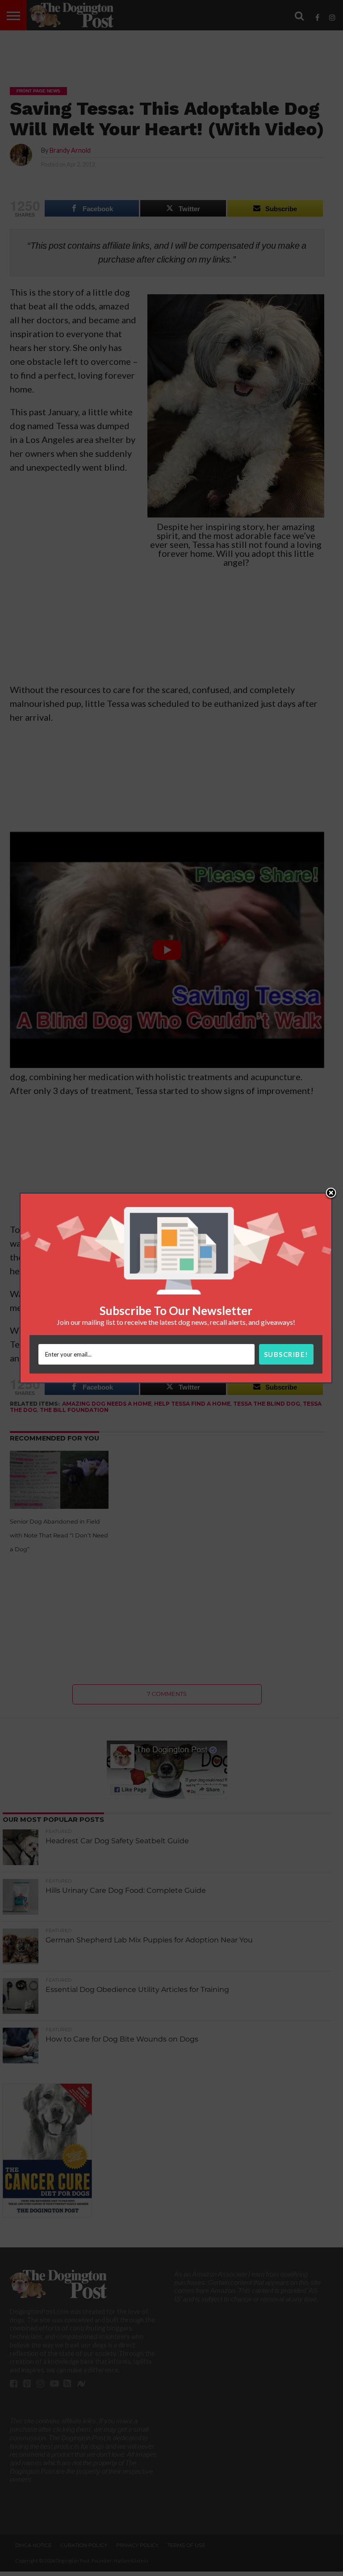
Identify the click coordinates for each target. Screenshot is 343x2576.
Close (331, 1194)
